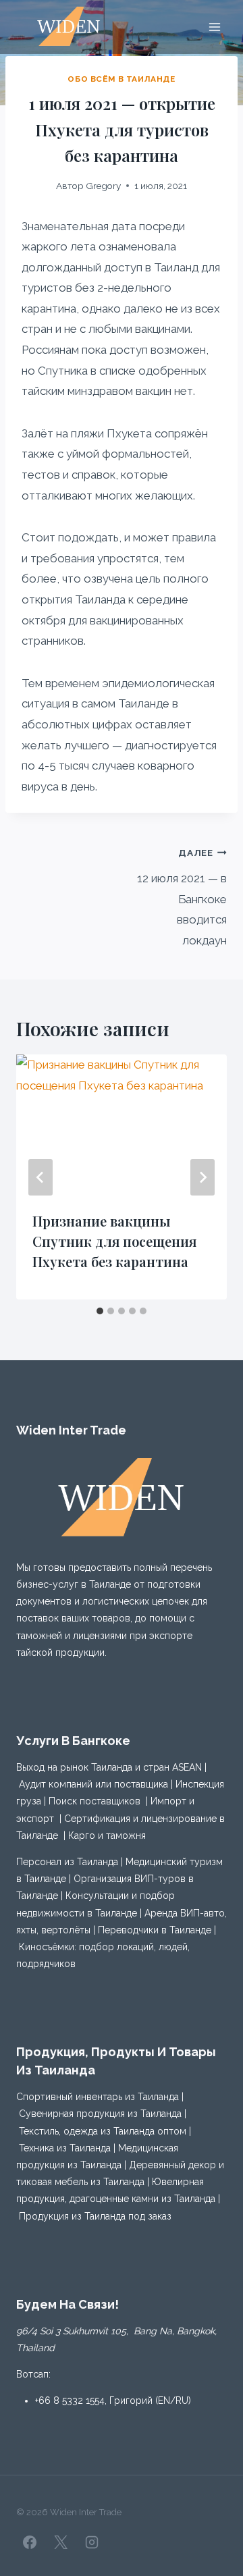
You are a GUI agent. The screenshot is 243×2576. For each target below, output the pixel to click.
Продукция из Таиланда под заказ (95, 2216)
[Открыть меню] (214, 27)
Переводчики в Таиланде (155, 1930)
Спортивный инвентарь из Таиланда (98, 2097)
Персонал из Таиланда (67, 1862)
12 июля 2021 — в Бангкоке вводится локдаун (182, 897)
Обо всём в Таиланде (121, 79)
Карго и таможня (107, 1835)
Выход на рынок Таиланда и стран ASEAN (109, 1767)
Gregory (103, 186)
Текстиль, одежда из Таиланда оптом (103, 2131)
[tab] (100, 1311)
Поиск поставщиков (94, 1801)
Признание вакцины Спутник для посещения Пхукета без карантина (114, 1241)
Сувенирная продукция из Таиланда (100, 2114)
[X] (61, 2542)
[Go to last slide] (40, 1177)
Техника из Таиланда (65, 2148)
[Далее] (202, 1177)
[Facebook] (30, 2542)
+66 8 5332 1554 (70, 2400)
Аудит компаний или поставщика (93, 1784)
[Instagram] (92, 2542)
